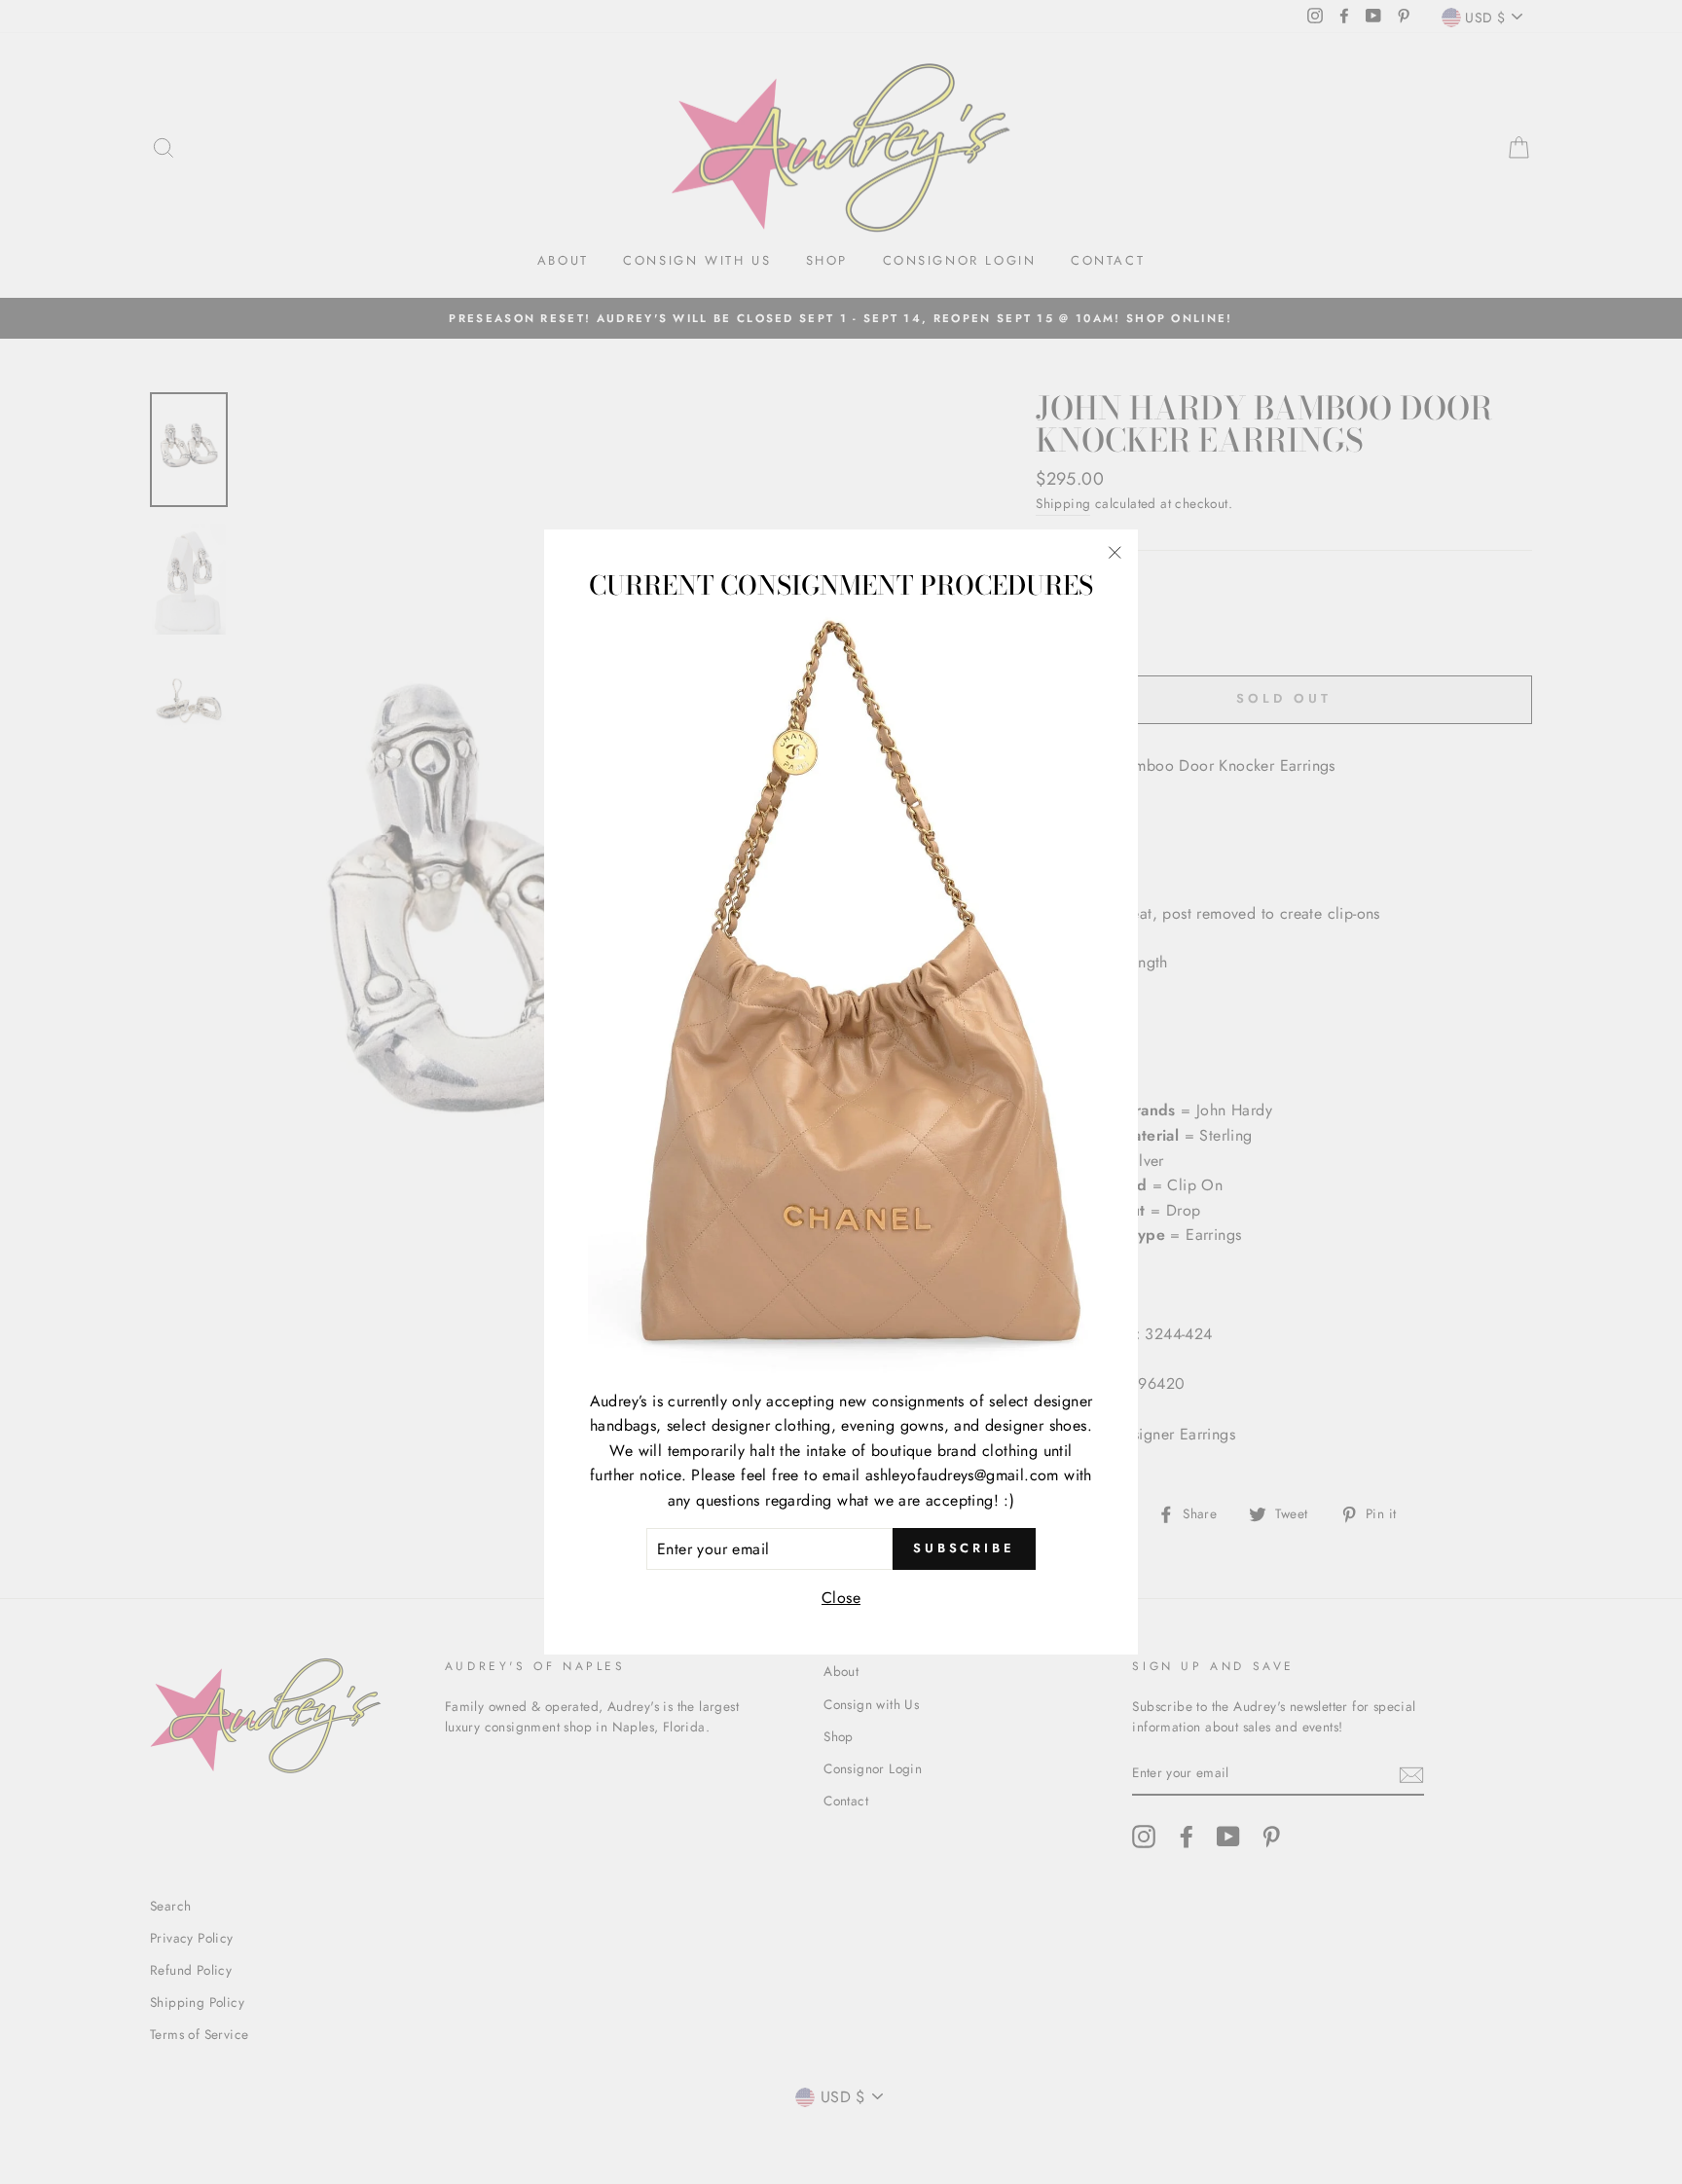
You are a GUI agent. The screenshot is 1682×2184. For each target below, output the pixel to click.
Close (841, 1598)
